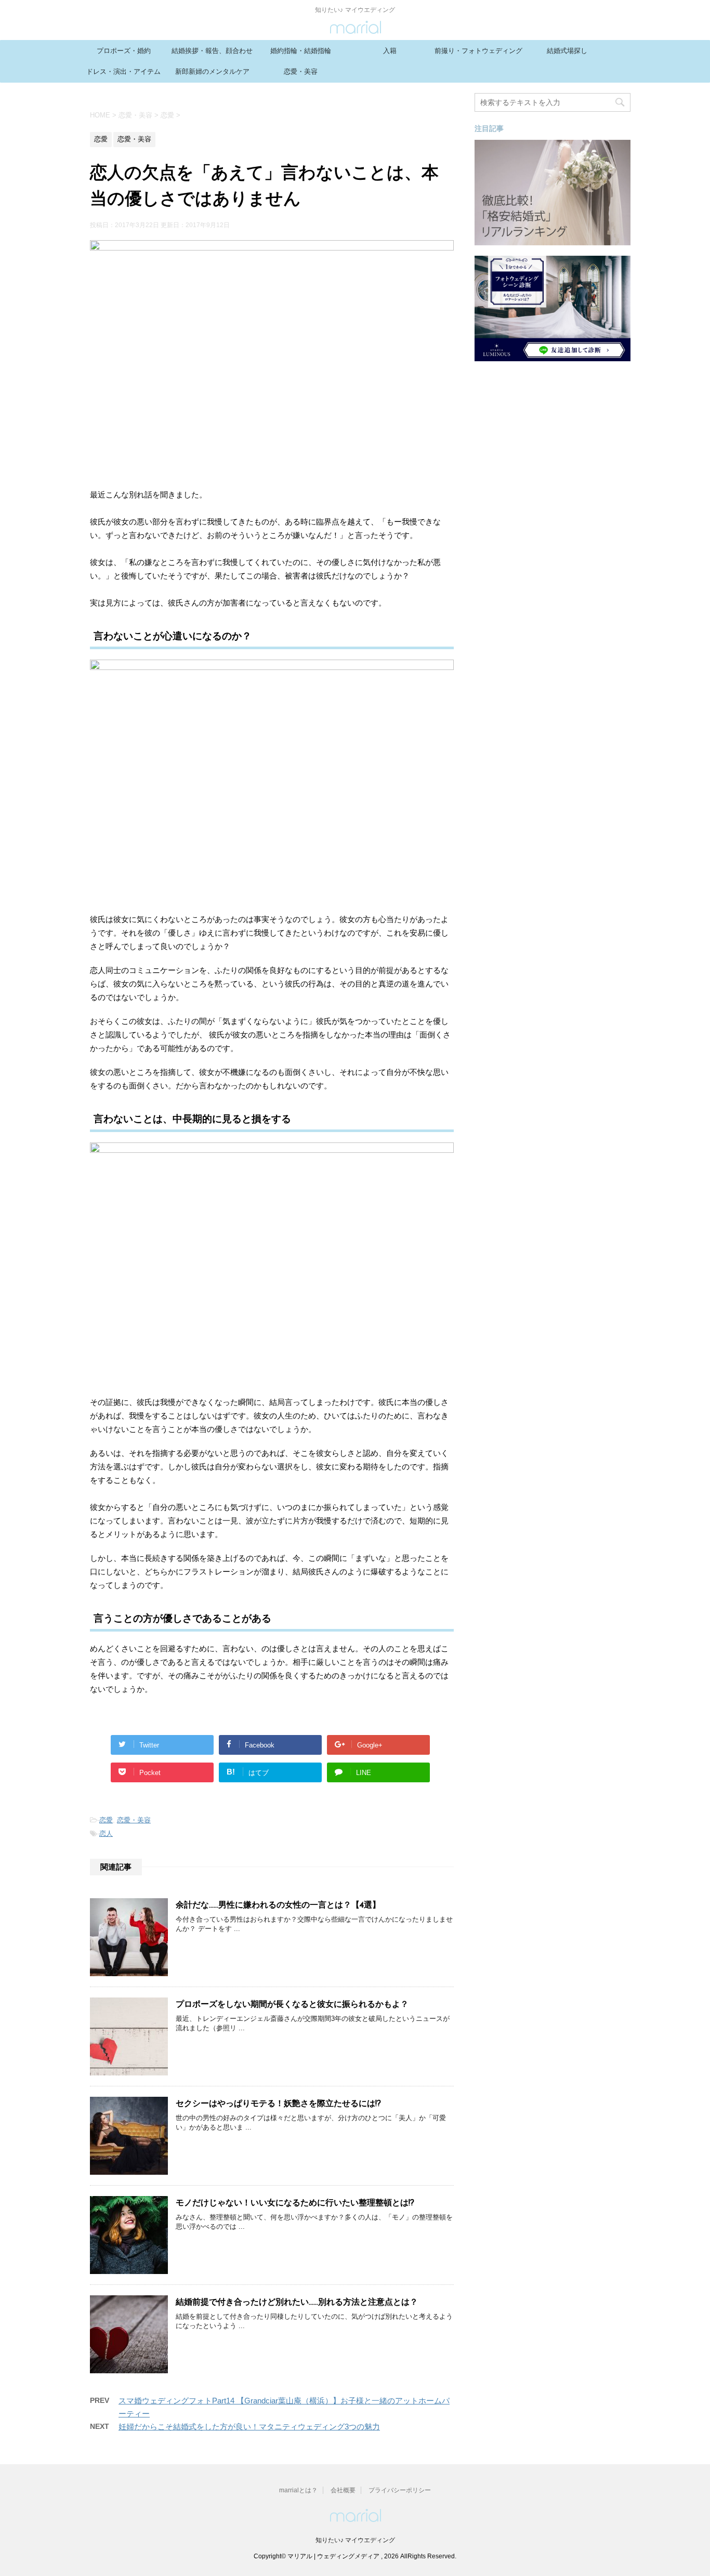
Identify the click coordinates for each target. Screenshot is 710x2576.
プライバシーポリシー (400, 2490)
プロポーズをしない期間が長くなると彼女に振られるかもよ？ (292, 2005)
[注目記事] (553, 240)
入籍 (390, 51)
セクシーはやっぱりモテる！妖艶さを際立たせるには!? (278, 2104)
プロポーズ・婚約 (124, 51)
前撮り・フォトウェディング (478, 51)
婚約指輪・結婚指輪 (301, 51)
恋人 (106, 1834)
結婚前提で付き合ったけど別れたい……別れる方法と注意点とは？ (297, 2303)
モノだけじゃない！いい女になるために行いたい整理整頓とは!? (295, 2203)
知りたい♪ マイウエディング (355, 2540)
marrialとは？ (298, 2490)
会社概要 (343, 2490)
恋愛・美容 (301, 71)
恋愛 (106, 1820)
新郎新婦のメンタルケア (212, 71)
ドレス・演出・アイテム (123, 71)
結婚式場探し (567, 51)
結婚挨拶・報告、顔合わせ (212, 51)
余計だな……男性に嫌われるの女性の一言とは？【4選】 (278, 1905)
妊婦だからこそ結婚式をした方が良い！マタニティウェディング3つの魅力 (249, 2427)
